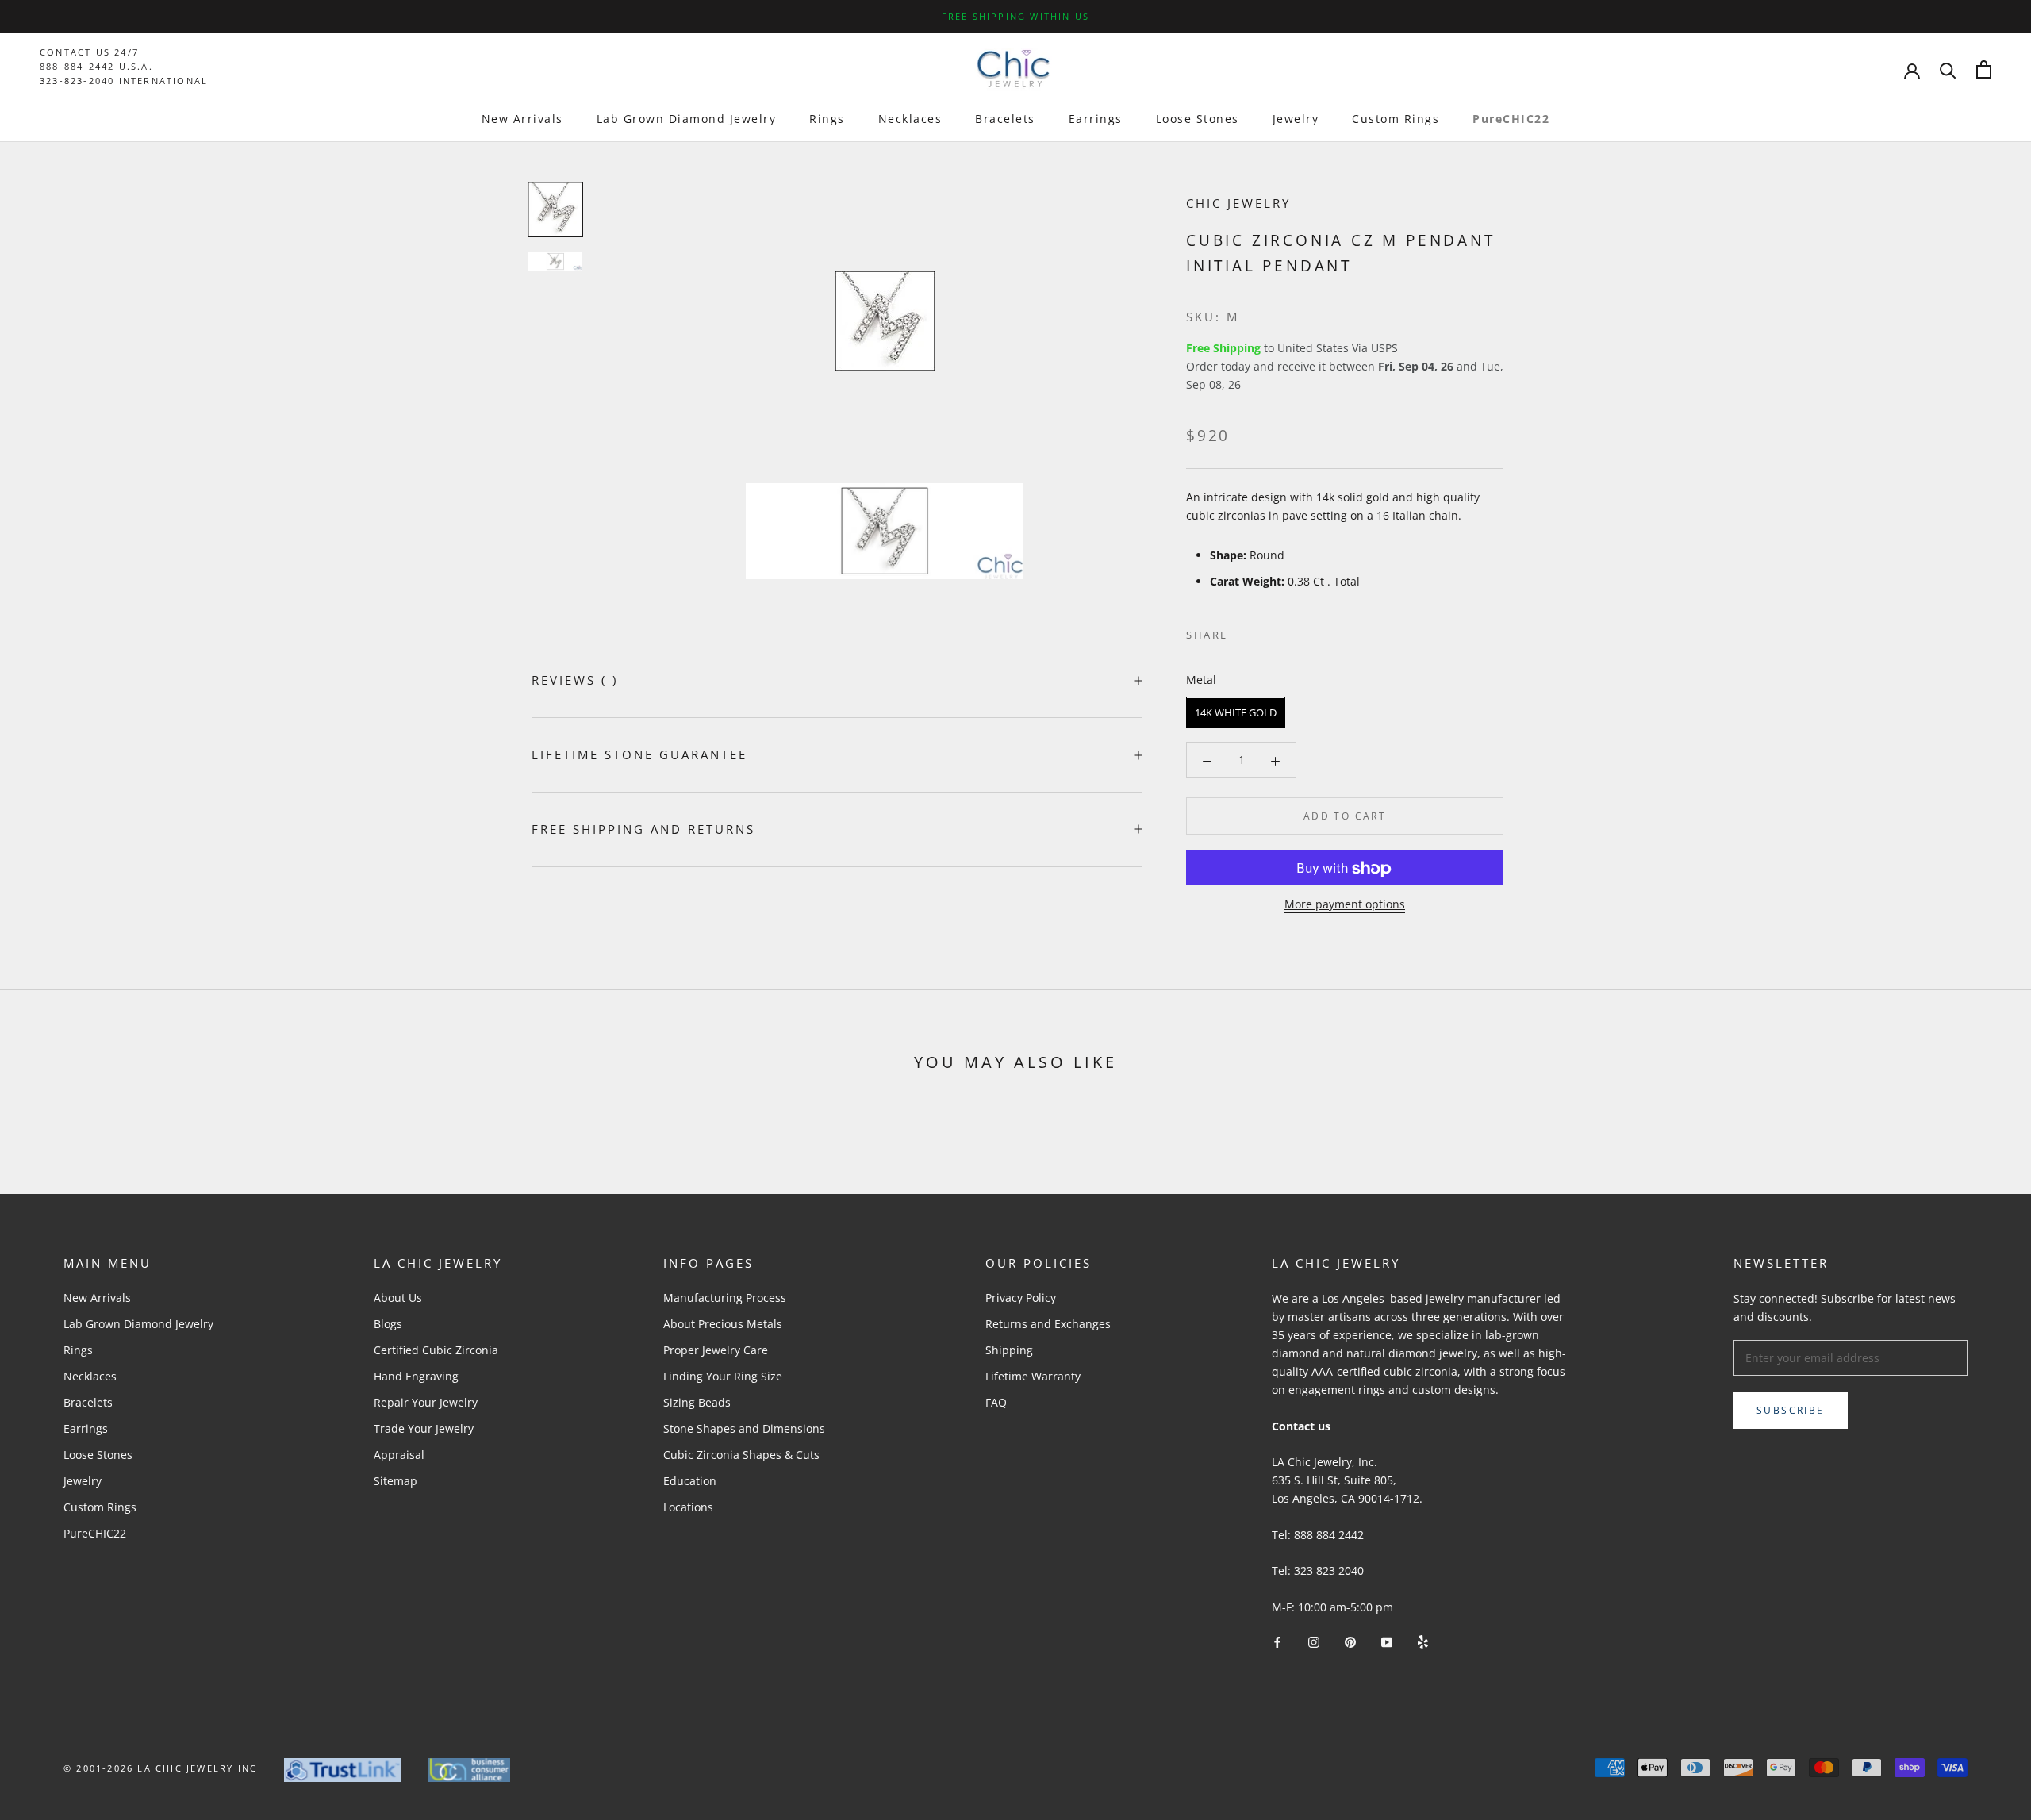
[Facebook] (1243, 632)
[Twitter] (1264, 632)
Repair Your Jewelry (426, 1402)
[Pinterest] (1284, 632)
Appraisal (399, 1455)
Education (690, 1481)
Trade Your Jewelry (424, 1428)
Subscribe (1791, 1410)
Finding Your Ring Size (723, 1376)
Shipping (1009, 1350)
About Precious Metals (723, 1324)
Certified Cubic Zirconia (436, 1350)
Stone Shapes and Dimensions (744, 1428)
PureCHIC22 (1511, 119)
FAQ (996, 1402)
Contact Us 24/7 (89, 52)
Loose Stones (1198, 119)
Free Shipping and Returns (643, 829)
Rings (827, 119)
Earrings (1096, 119)
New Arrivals (522, 119)
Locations (688, 1507)
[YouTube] (1387, 1641)
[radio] (1236, 713)
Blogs (388, 1324)
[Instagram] (1314, 1641)
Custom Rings (1396, 119)
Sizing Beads (697, 1402)
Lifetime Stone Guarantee (639, 754)
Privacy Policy (1021, 1298)
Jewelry (1296, 119)
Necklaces (910, 119)
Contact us (1301, 1426)
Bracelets (1005, 119)
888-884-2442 (77, 66)
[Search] (1948, 69)
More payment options (1345, 905)
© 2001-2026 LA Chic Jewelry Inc (160, 1768)
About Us (398, 1298)
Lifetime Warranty (1033, 1376)
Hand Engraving (416, 1376)
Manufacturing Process (725, 1298)
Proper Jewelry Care (716, 1350)
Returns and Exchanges (1048, 1324)
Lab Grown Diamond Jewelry (687, 119)
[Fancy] (1423, 1641)
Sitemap (395, 1481)
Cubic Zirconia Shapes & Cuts (741, 1455)
